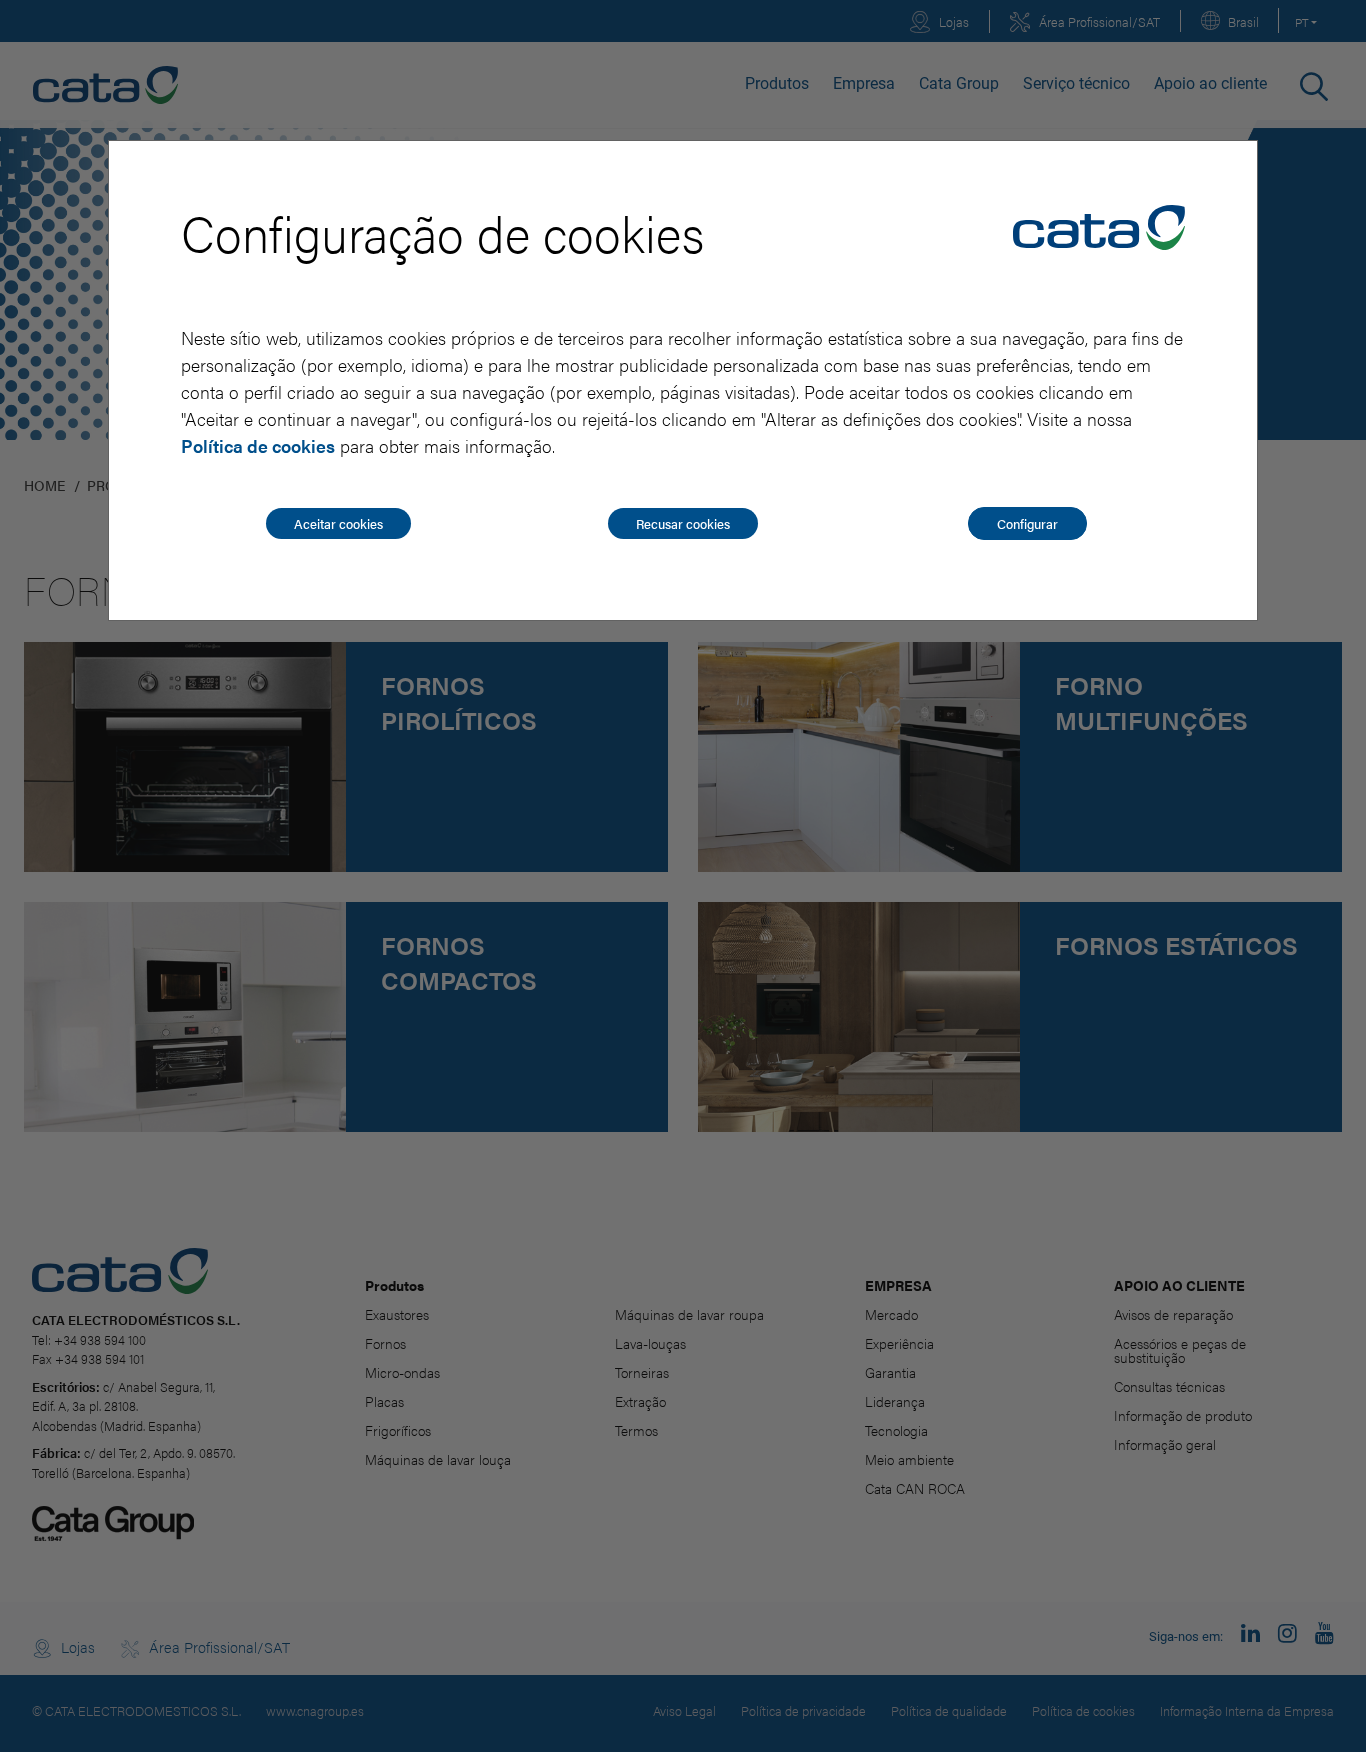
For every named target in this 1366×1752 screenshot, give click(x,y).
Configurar (1027, 523)
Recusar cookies (683, 523)
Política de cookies (258, 445)
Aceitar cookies (338, 523)
